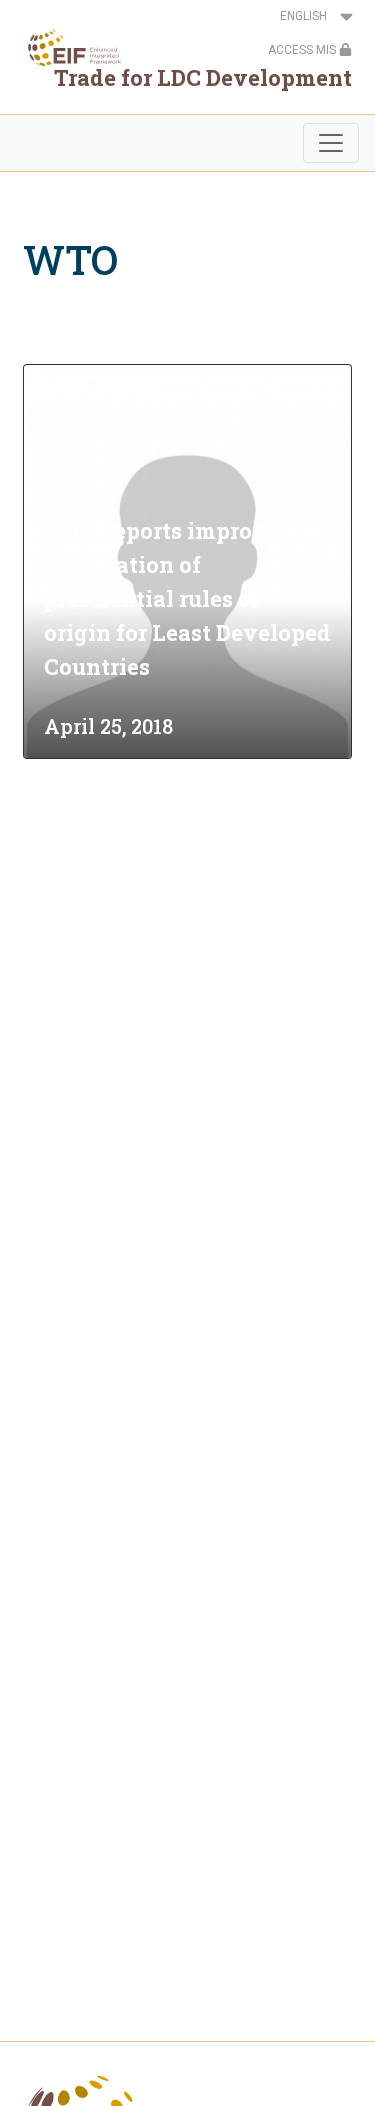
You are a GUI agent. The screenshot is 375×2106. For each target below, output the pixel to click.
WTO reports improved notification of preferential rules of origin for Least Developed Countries (187, 598)
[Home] (68, 48)
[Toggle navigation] (331, 143)
